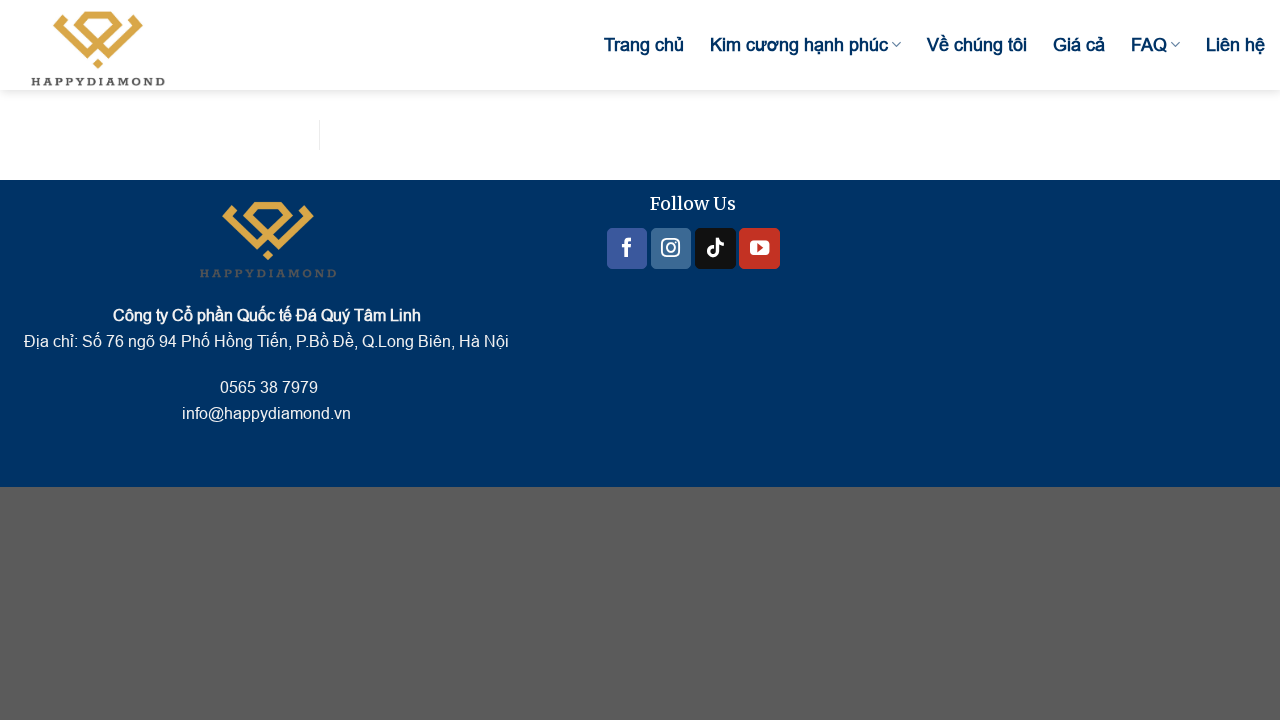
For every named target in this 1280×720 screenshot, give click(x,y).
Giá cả (1079, 45)
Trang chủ (644, 45)
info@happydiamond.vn (266, 413)
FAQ (1149, 45)
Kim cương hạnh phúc (799, 45)
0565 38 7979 (267, 387)
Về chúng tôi (977, 45)
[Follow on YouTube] (759, 248)
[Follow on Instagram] (671, 248)
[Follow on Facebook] (627, 248)
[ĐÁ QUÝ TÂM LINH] (115, 45)
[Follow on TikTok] (715, 248)
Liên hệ (1235, 45)
